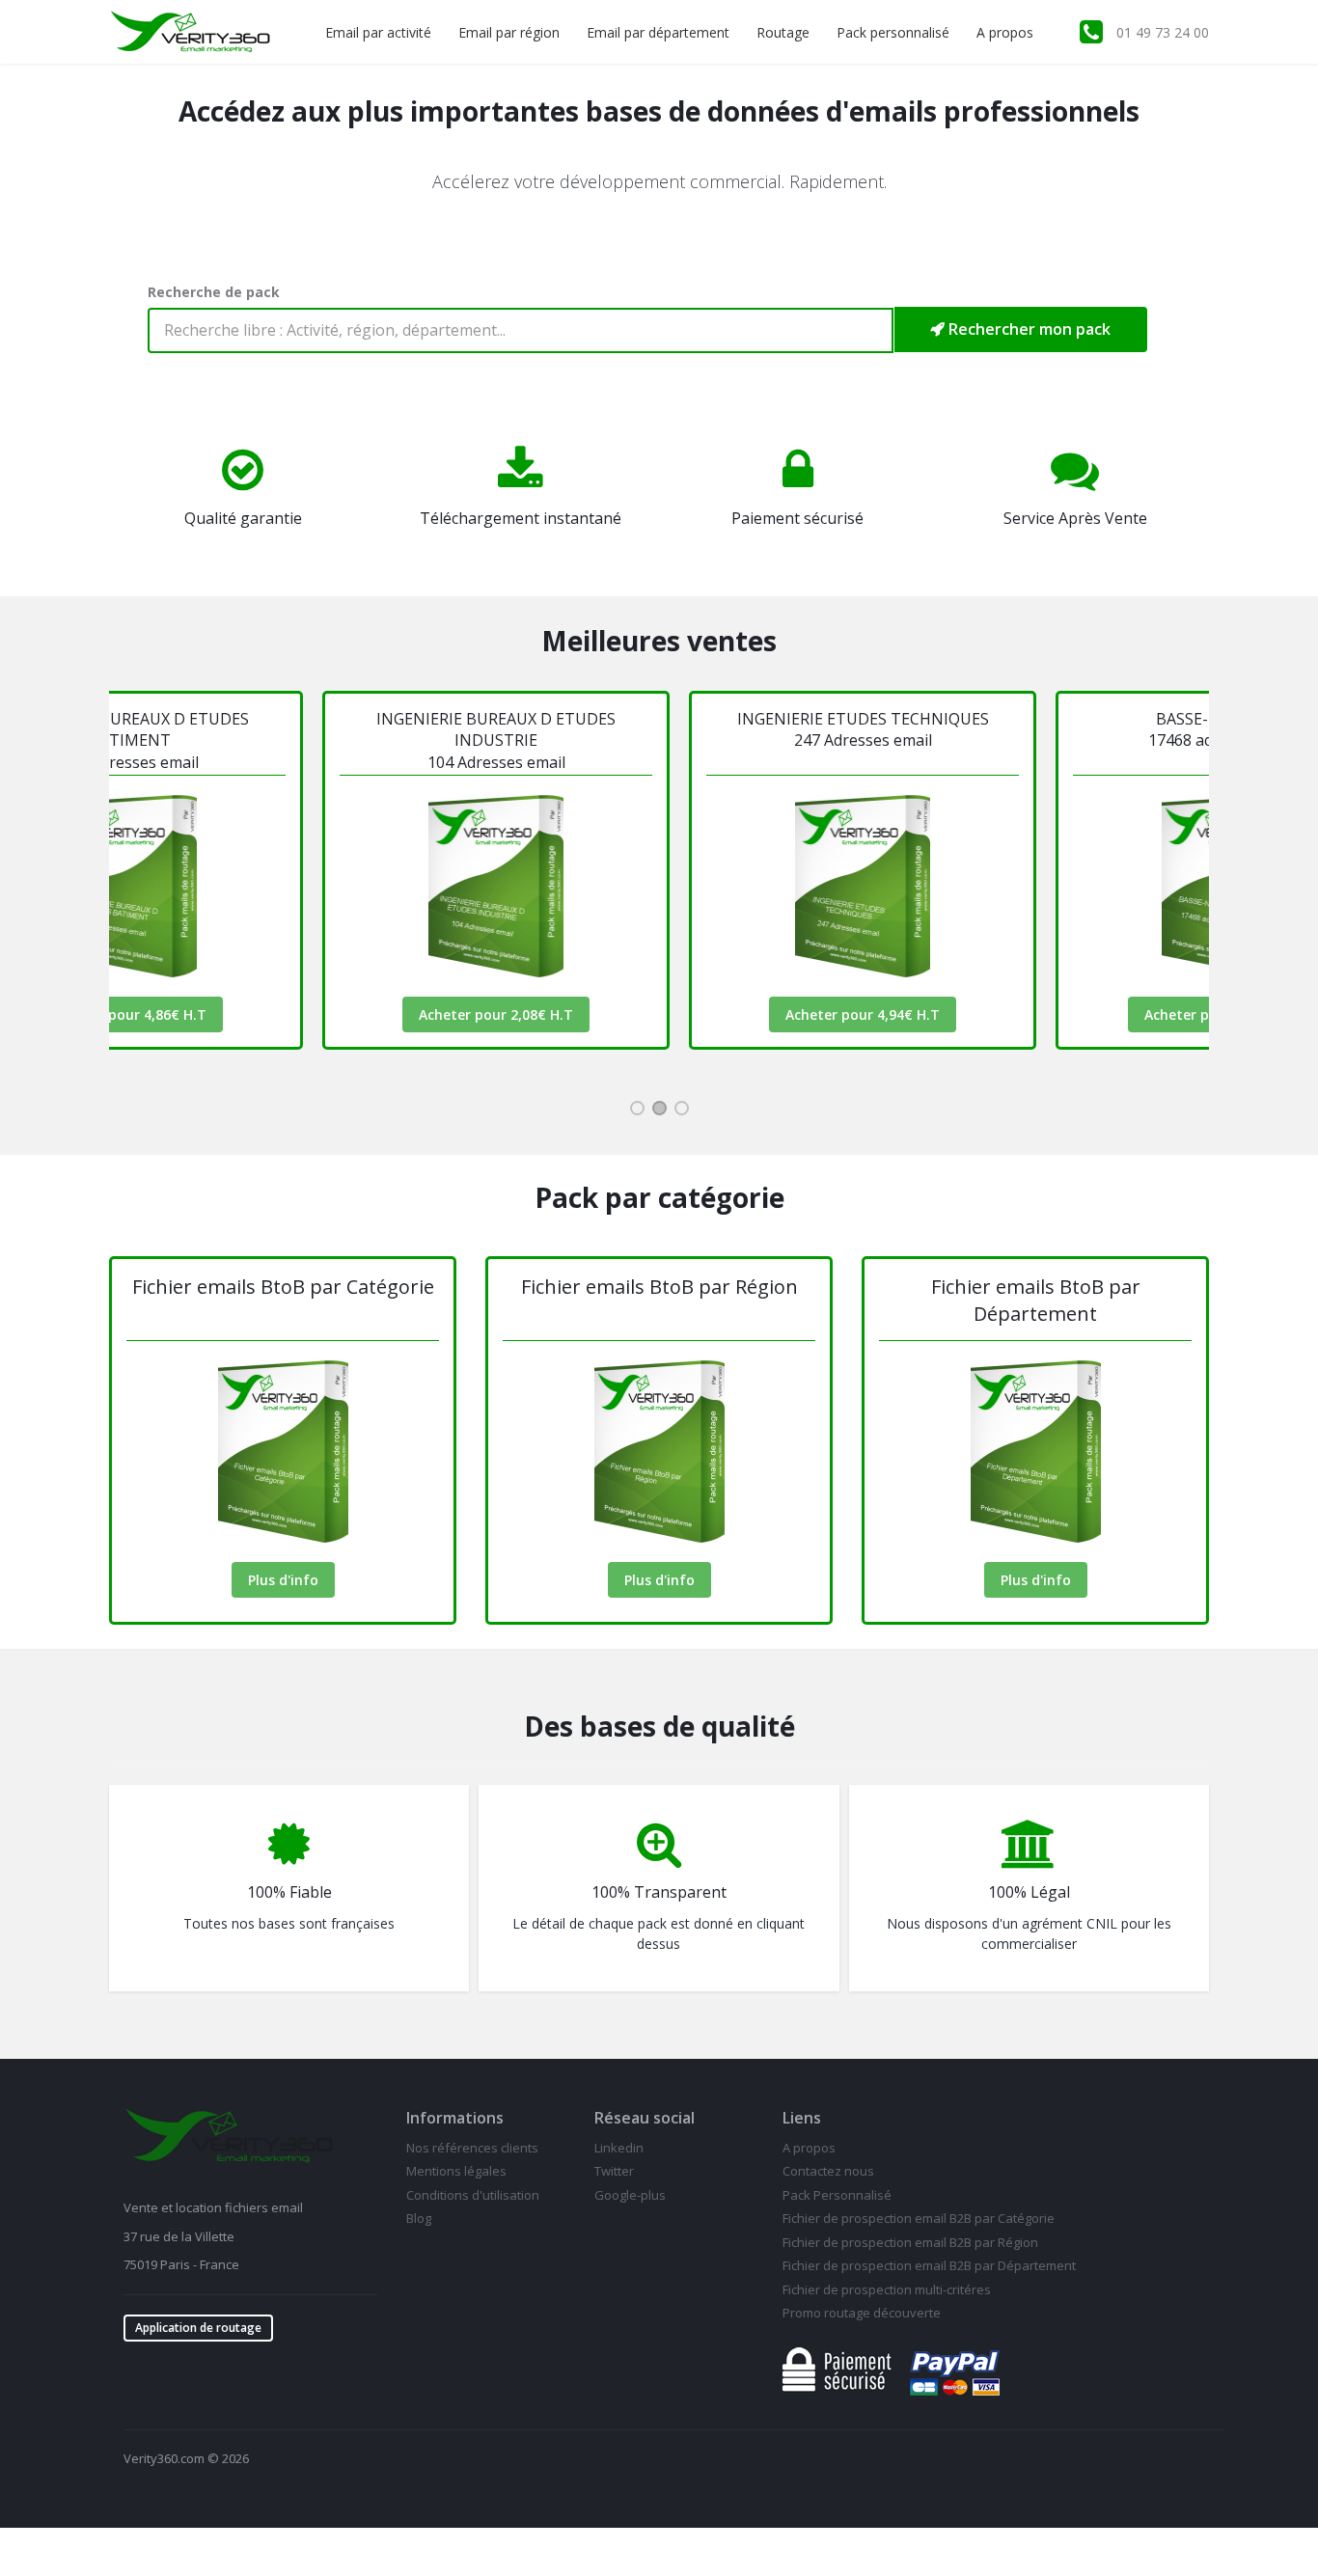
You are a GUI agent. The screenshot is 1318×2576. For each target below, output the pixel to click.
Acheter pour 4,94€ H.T (703, 1014)
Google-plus (630, 2195)
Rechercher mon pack (1028, 329)
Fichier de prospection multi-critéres (887, 2289)
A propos (1005, 32)
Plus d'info (283, 1580)
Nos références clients (472, 2148)
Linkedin (619, 2148)
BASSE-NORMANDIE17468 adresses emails (1070, 729)
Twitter (614, 2171)
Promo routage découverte (862, 2313)
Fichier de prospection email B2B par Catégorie (919, 2218)
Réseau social (645, 2118)
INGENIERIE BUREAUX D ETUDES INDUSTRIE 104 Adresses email (337, 740)
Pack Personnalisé (837, 2195)
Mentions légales (456, 2171)
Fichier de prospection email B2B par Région (910, 2242)
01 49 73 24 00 (1163, 32)
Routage (783, 32)
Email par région (509, 32)
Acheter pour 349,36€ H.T (1070, 1014)
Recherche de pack (214, 292)
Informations (455, 2118)
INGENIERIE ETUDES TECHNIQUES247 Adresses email (703, 729)
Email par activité (378, 32)
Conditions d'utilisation (473, 2195)
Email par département (658, 32)
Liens (802, 2118)
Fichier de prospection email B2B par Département (929, 2265)
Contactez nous (828, 2171)
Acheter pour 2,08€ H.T (337, 1014)
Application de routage (198, 2328)
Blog (419, 2218)
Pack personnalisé (893, 32)
